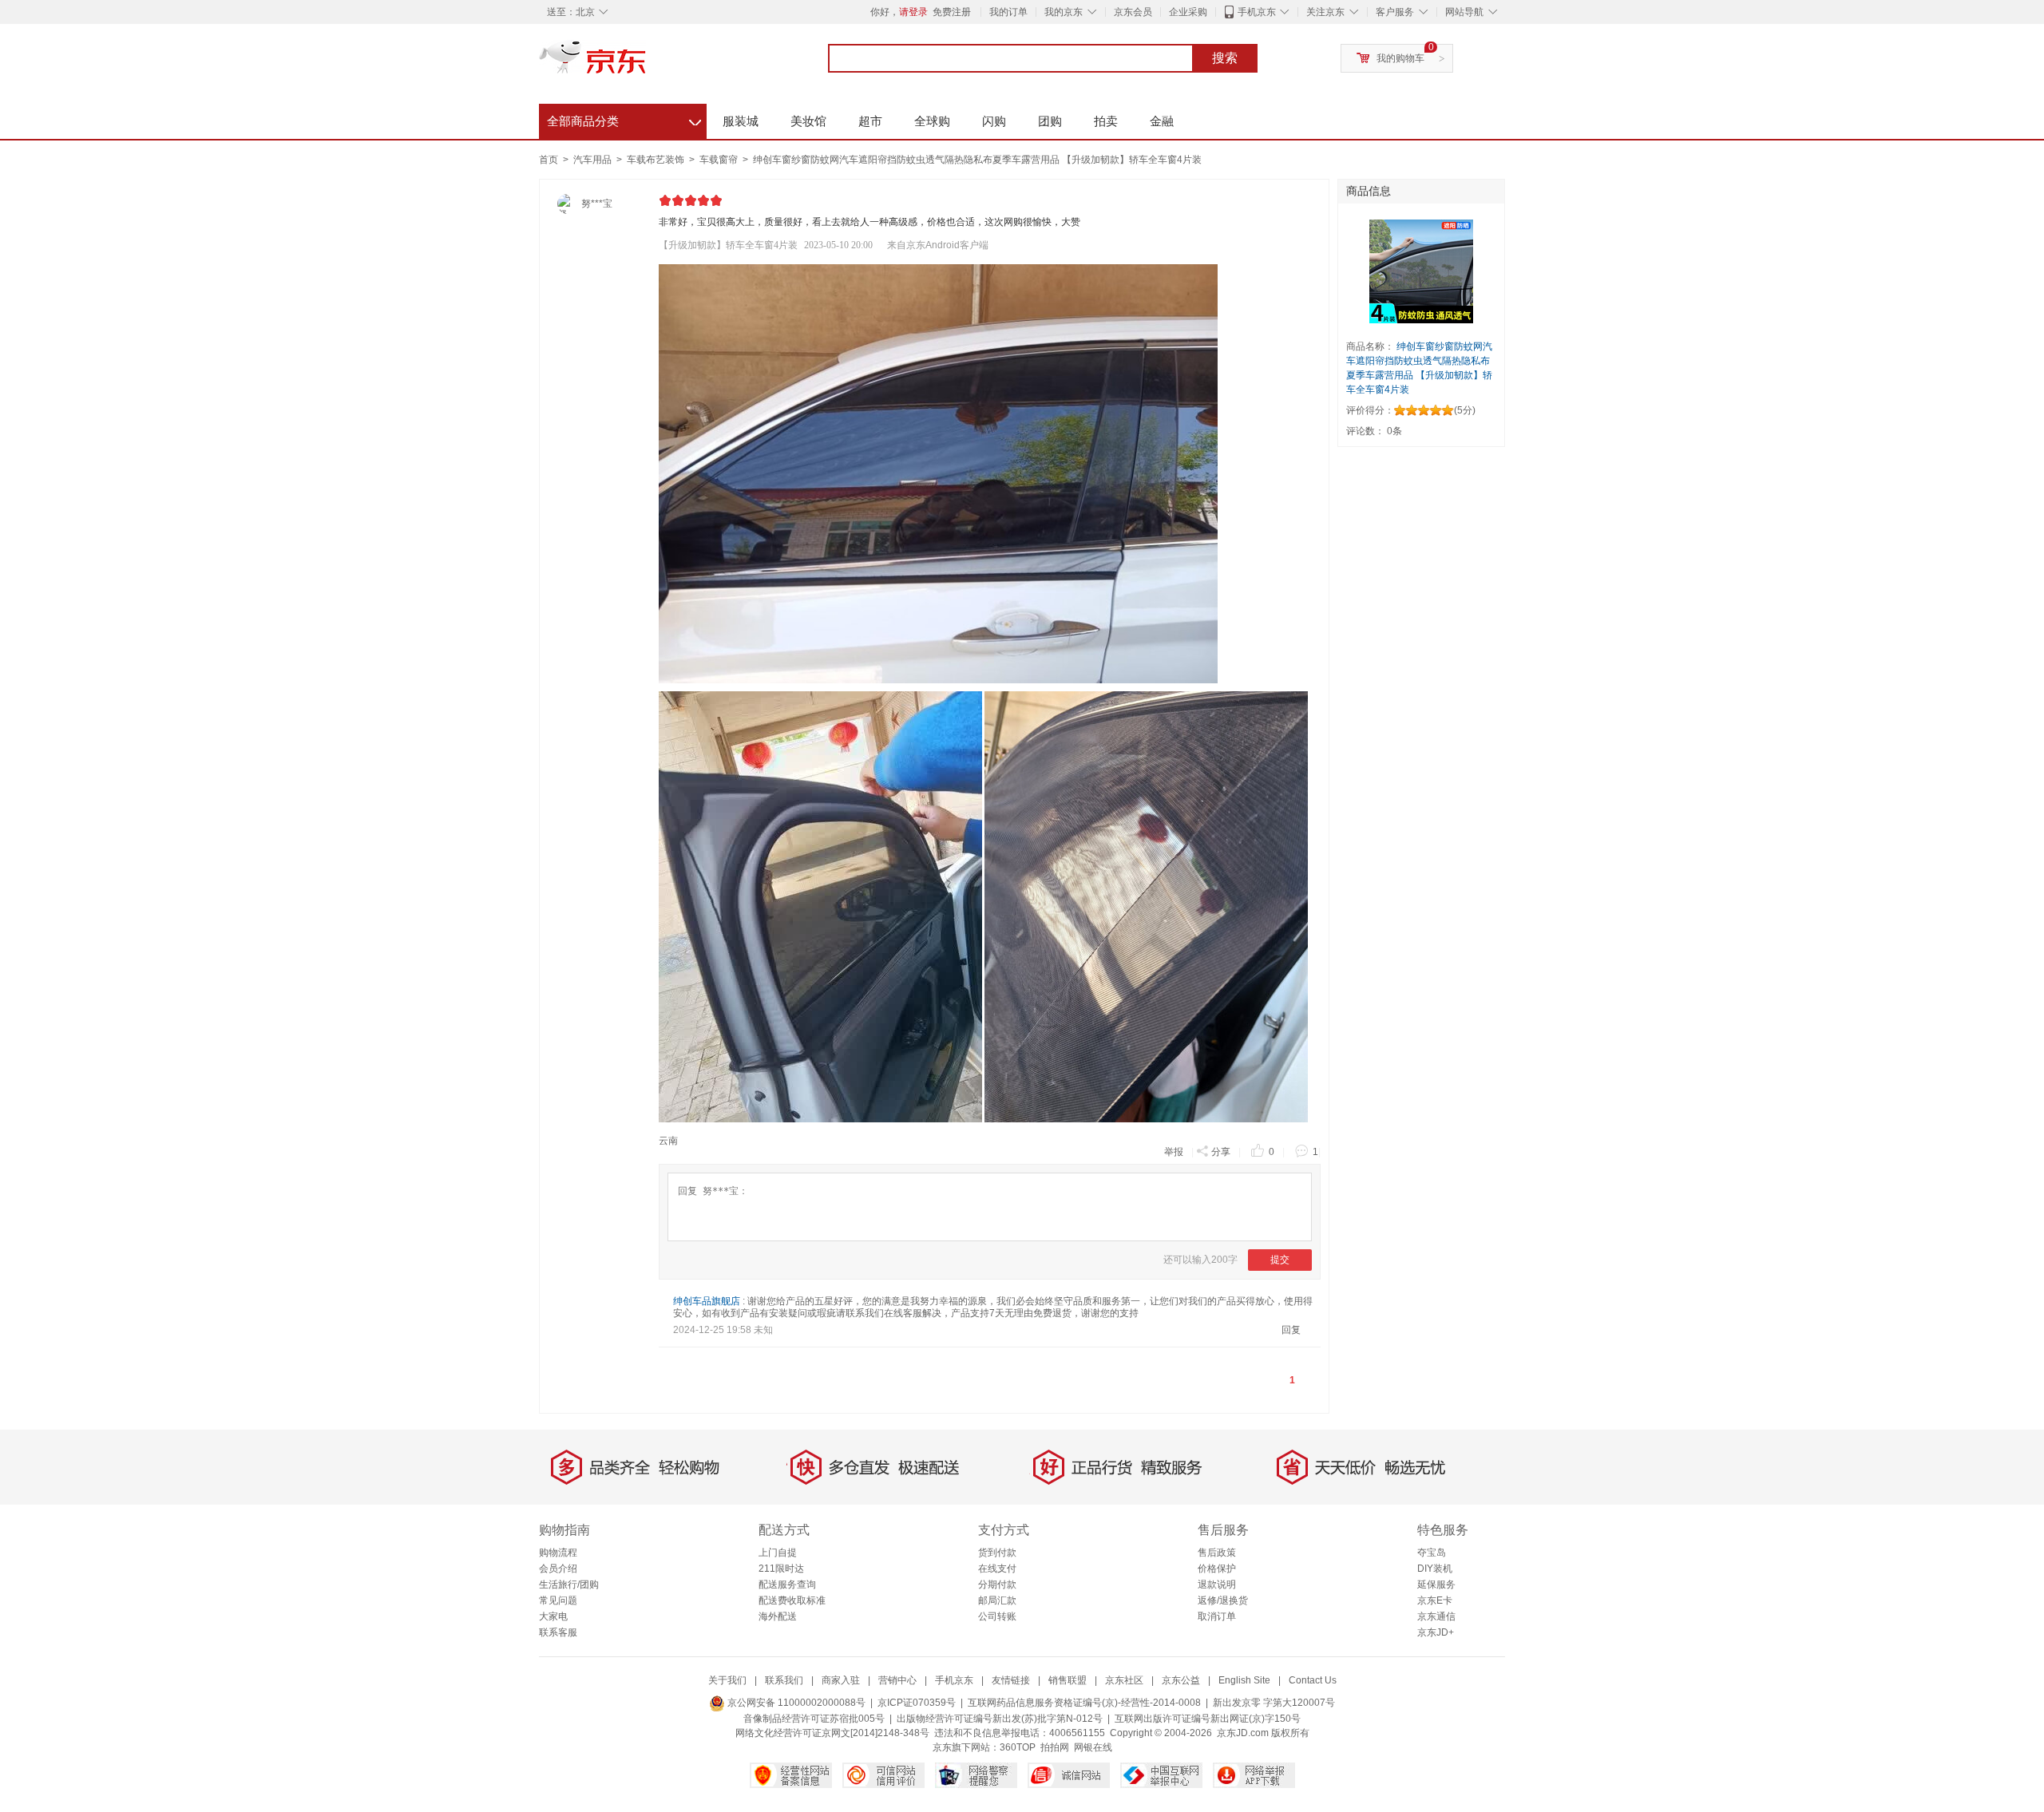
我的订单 (1008, 12)
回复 (1291, 1330)
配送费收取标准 (792, 1600)
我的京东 (1064, 12)
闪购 (994, 121)
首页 (549, 160)
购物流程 (558, 1553)
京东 (647, 64)
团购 (1050, 121)
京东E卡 (1435, 1600)
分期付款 (997, 1585)
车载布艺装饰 (657, 160)
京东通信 (1436, 1616)
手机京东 (1257, 12)
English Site (1244, 1680)
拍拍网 (1055, 1747)
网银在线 (1093, 1747)
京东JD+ (1436, 1632)
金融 (1162, 121)
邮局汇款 (997, 1600)
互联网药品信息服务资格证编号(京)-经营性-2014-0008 (1084, 1703)
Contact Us (1313, 1680)
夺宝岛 (1432, 1553)
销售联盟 (1068, 1680)
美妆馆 (808, 121)
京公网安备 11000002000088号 (795, 1703)
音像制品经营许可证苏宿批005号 (814, 1719)
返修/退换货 (1223, 1600)
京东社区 (1124, 1680)
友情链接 (1011, 1680)
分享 (1221, 1152)
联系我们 (784, 1680)
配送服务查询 (787, 1585)
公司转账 (997, 1616)
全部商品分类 (624, 119)
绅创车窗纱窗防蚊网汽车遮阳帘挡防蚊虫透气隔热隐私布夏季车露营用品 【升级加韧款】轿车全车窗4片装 (977, 160)
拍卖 (1106, 121)
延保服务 (1436, 1585)
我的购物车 (1400, 58)
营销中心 (897, 1680)
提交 (1280, 1260)
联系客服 (558, 1632)
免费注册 (952, 12)
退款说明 (1217, 1585)
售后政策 (1217, 1553)
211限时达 (781, 1569)
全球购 (932, 121)
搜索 (1225, 58)
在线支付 (997, 1569)
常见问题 (558, 1600)
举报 (1174, 1152)
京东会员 (1133, 12)
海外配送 (778, 1616)
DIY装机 (1435, 1569)
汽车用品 (594, 160)
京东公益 (1181, 1680)
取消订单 (1217, 1616)
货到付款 (997, 1553)
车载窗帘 (720, 160)
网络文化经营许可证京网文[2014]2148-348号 (832, 1733)
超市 (870, 121)
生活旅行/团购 (569, 1585)
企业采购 (1188, 12)
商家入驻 (841, 1680)
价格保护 (1217, 1569)
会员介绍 (558, 1569)
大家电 (553, 1616)
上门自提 (778, 1553)
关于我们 (727, 1680)
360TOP (1018, 1747)
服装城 (741, 121)
